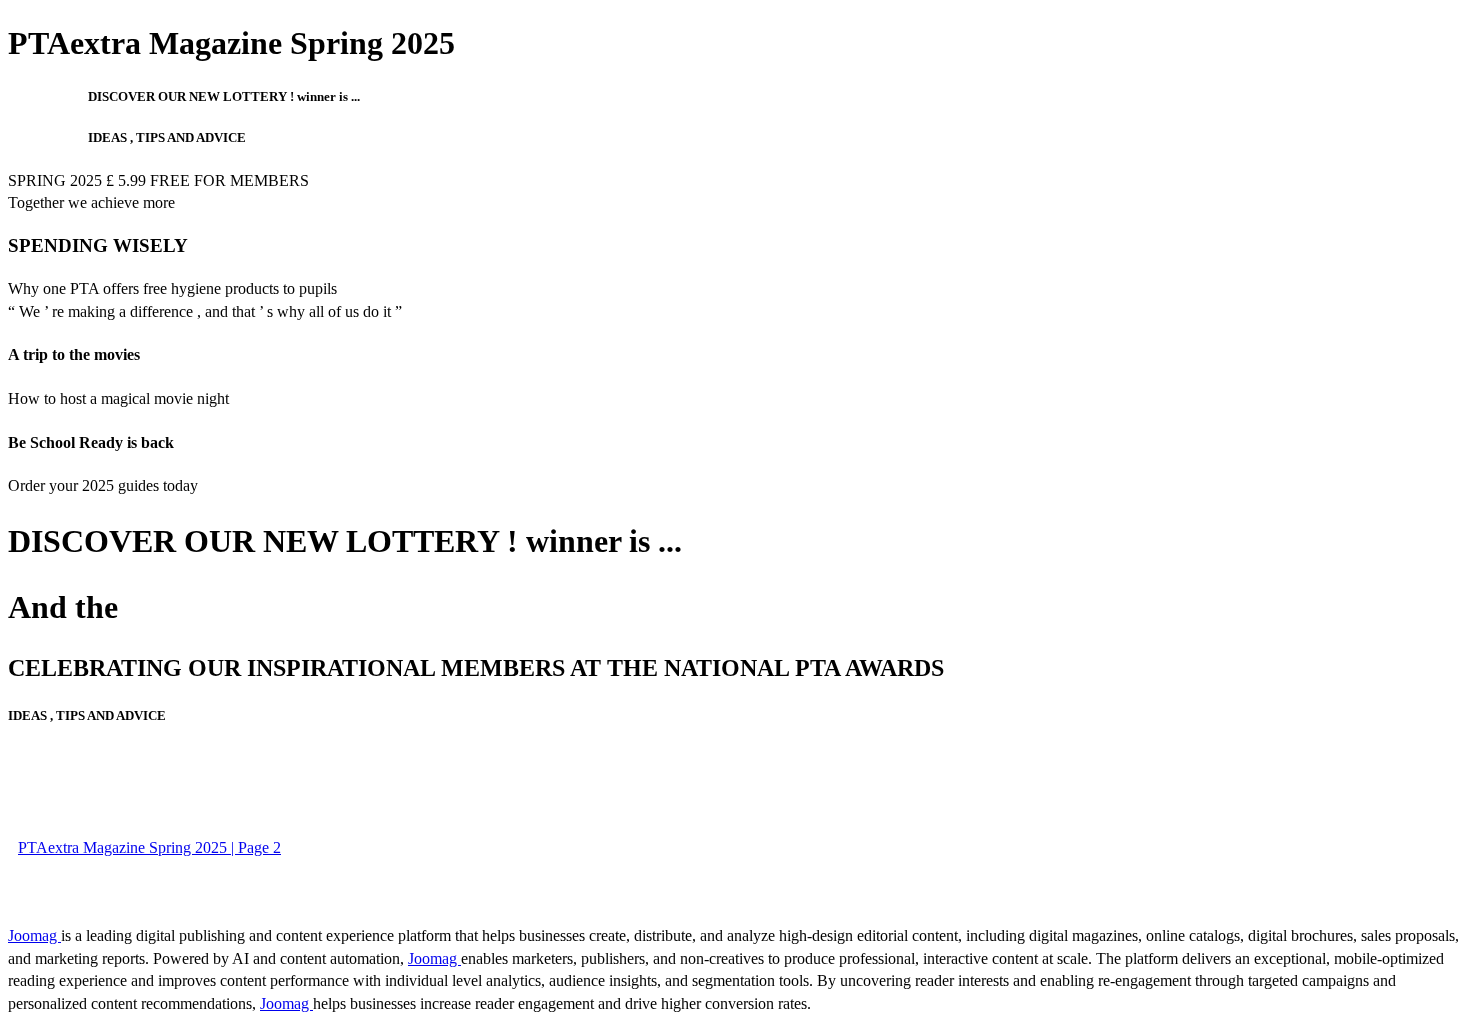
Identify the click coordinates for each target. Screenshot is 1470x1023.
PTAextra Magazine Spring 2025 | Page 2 (149, 847)
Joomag (34, 935)
